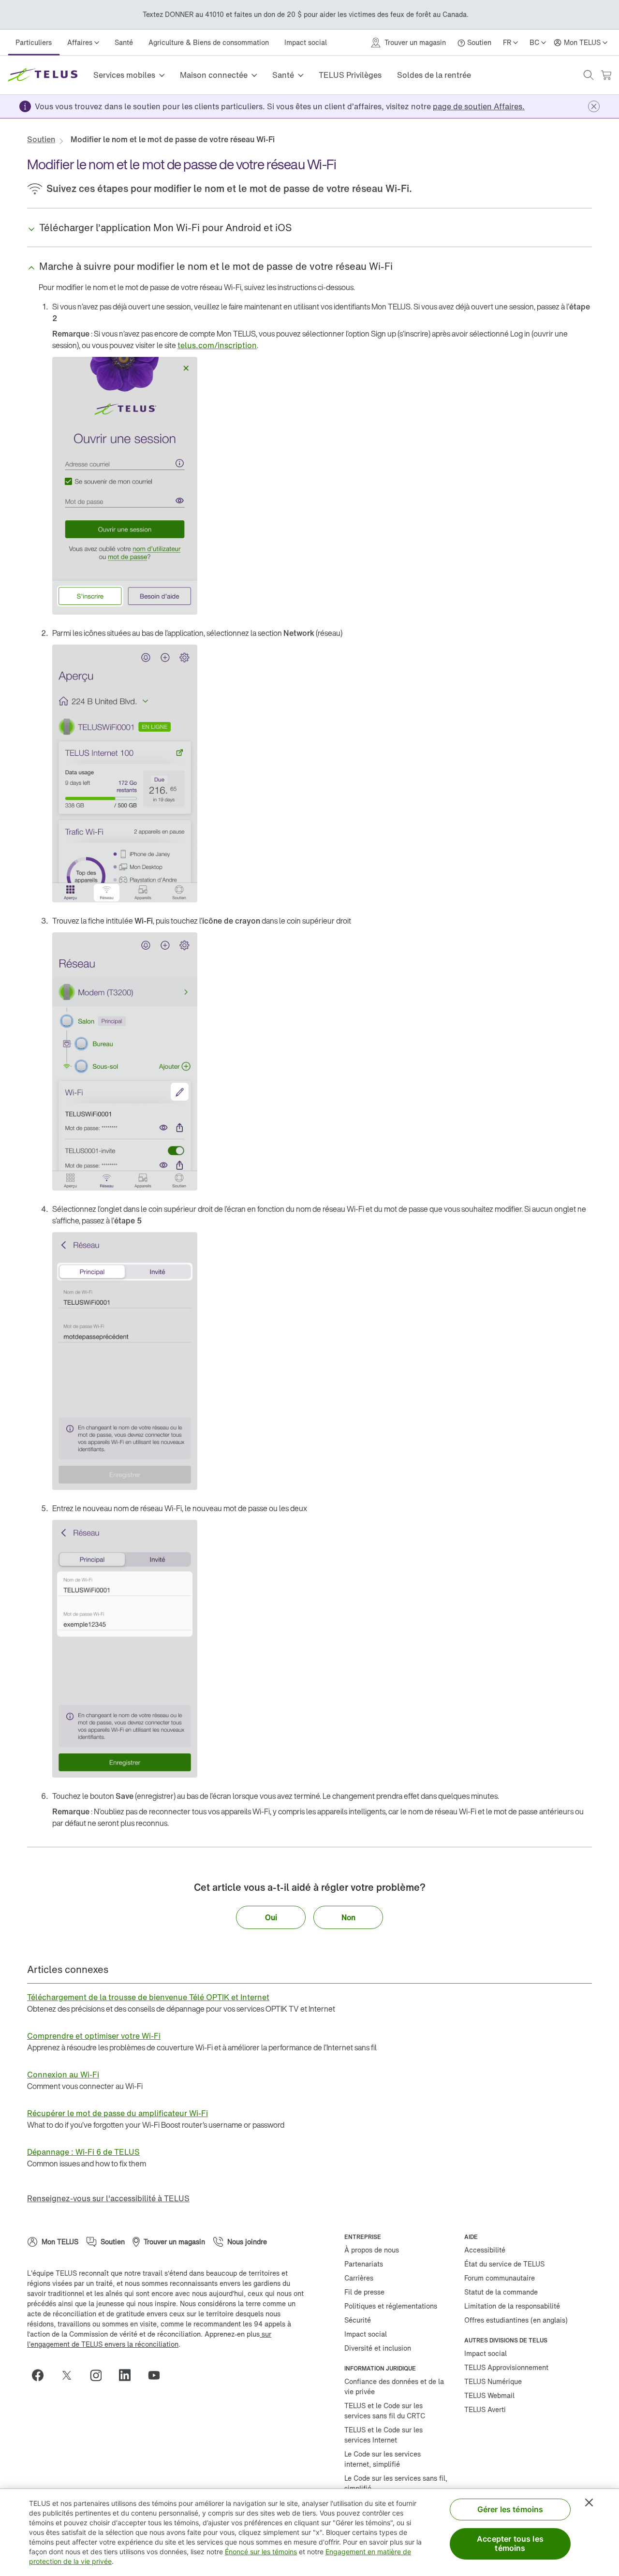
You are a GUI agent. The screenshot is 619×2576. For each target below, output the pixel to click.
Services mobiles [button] (124, 75)
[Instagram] (100, 2375)
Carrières (359, 2278)
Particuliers (34, 42)
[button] (589, 75)
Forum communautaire (500, 2278)
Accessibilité (485, 2250)
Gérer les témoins (510, 2509)
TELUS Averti (485, 2409)
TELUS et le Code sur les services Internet (383, 2435)
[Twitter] (71, 2375)
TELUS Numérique (493, 2381)
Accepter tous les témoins (510, 2543)
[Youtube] (158, 2375)
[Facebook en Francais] (42, 2375)
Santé (124, 42)
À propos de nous (372, 2250)
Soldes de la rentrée (434, 75)
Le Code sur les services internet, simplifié (383, 2459)
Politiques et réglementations (391, 2306)
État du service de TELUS (504, 2264)
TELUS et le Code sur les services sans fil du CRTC (385, 2411)
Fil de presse (364, 2292)
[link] (479, 106)
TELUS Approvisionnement (506, 2367)
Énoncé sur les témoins (261, 2552)
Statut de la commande (501, 2292)
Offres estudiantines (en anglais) (516, 2320)
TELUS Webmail (489, 2395)
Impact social (306, 42)
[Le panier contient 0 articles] (606, 75)
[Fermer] (589, 2502)
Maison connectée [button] (214, 75)
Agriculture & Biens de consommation (209, 42)
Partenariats (364, 2264)
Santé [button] (283, 75)
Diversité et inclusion (378, 2348)
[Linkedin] (129, 2375)
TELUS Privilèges (350, 75)
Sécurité (358, 2320)
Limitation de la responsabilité (512, 2306)
